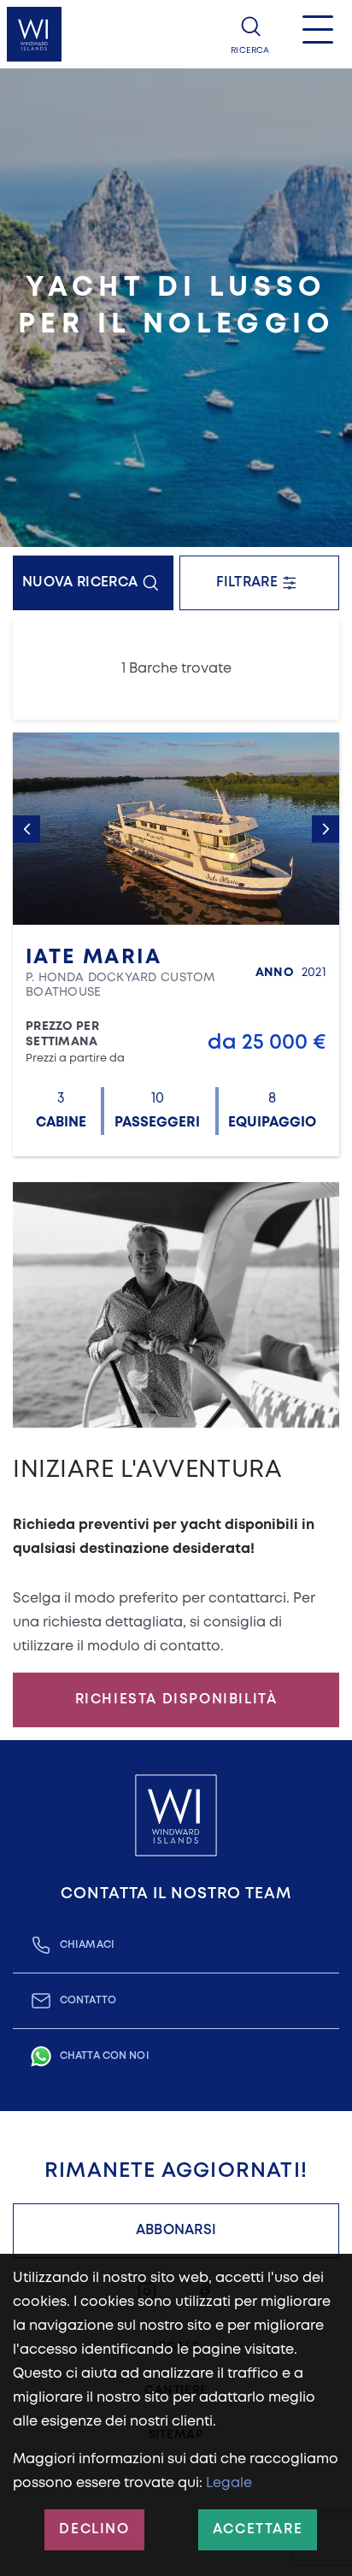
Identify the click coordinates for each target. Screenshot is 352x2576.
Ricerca (250, 51)
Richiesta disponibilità (176, 1700)
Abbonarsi (176, 2230)
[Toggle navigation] (318, 34)
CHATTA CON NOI (105, 2056)
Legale (229, 2483)
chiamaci (87, 1945)
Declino (94, 2529)
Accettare (258, 2529)
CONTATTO (88, 2000)
